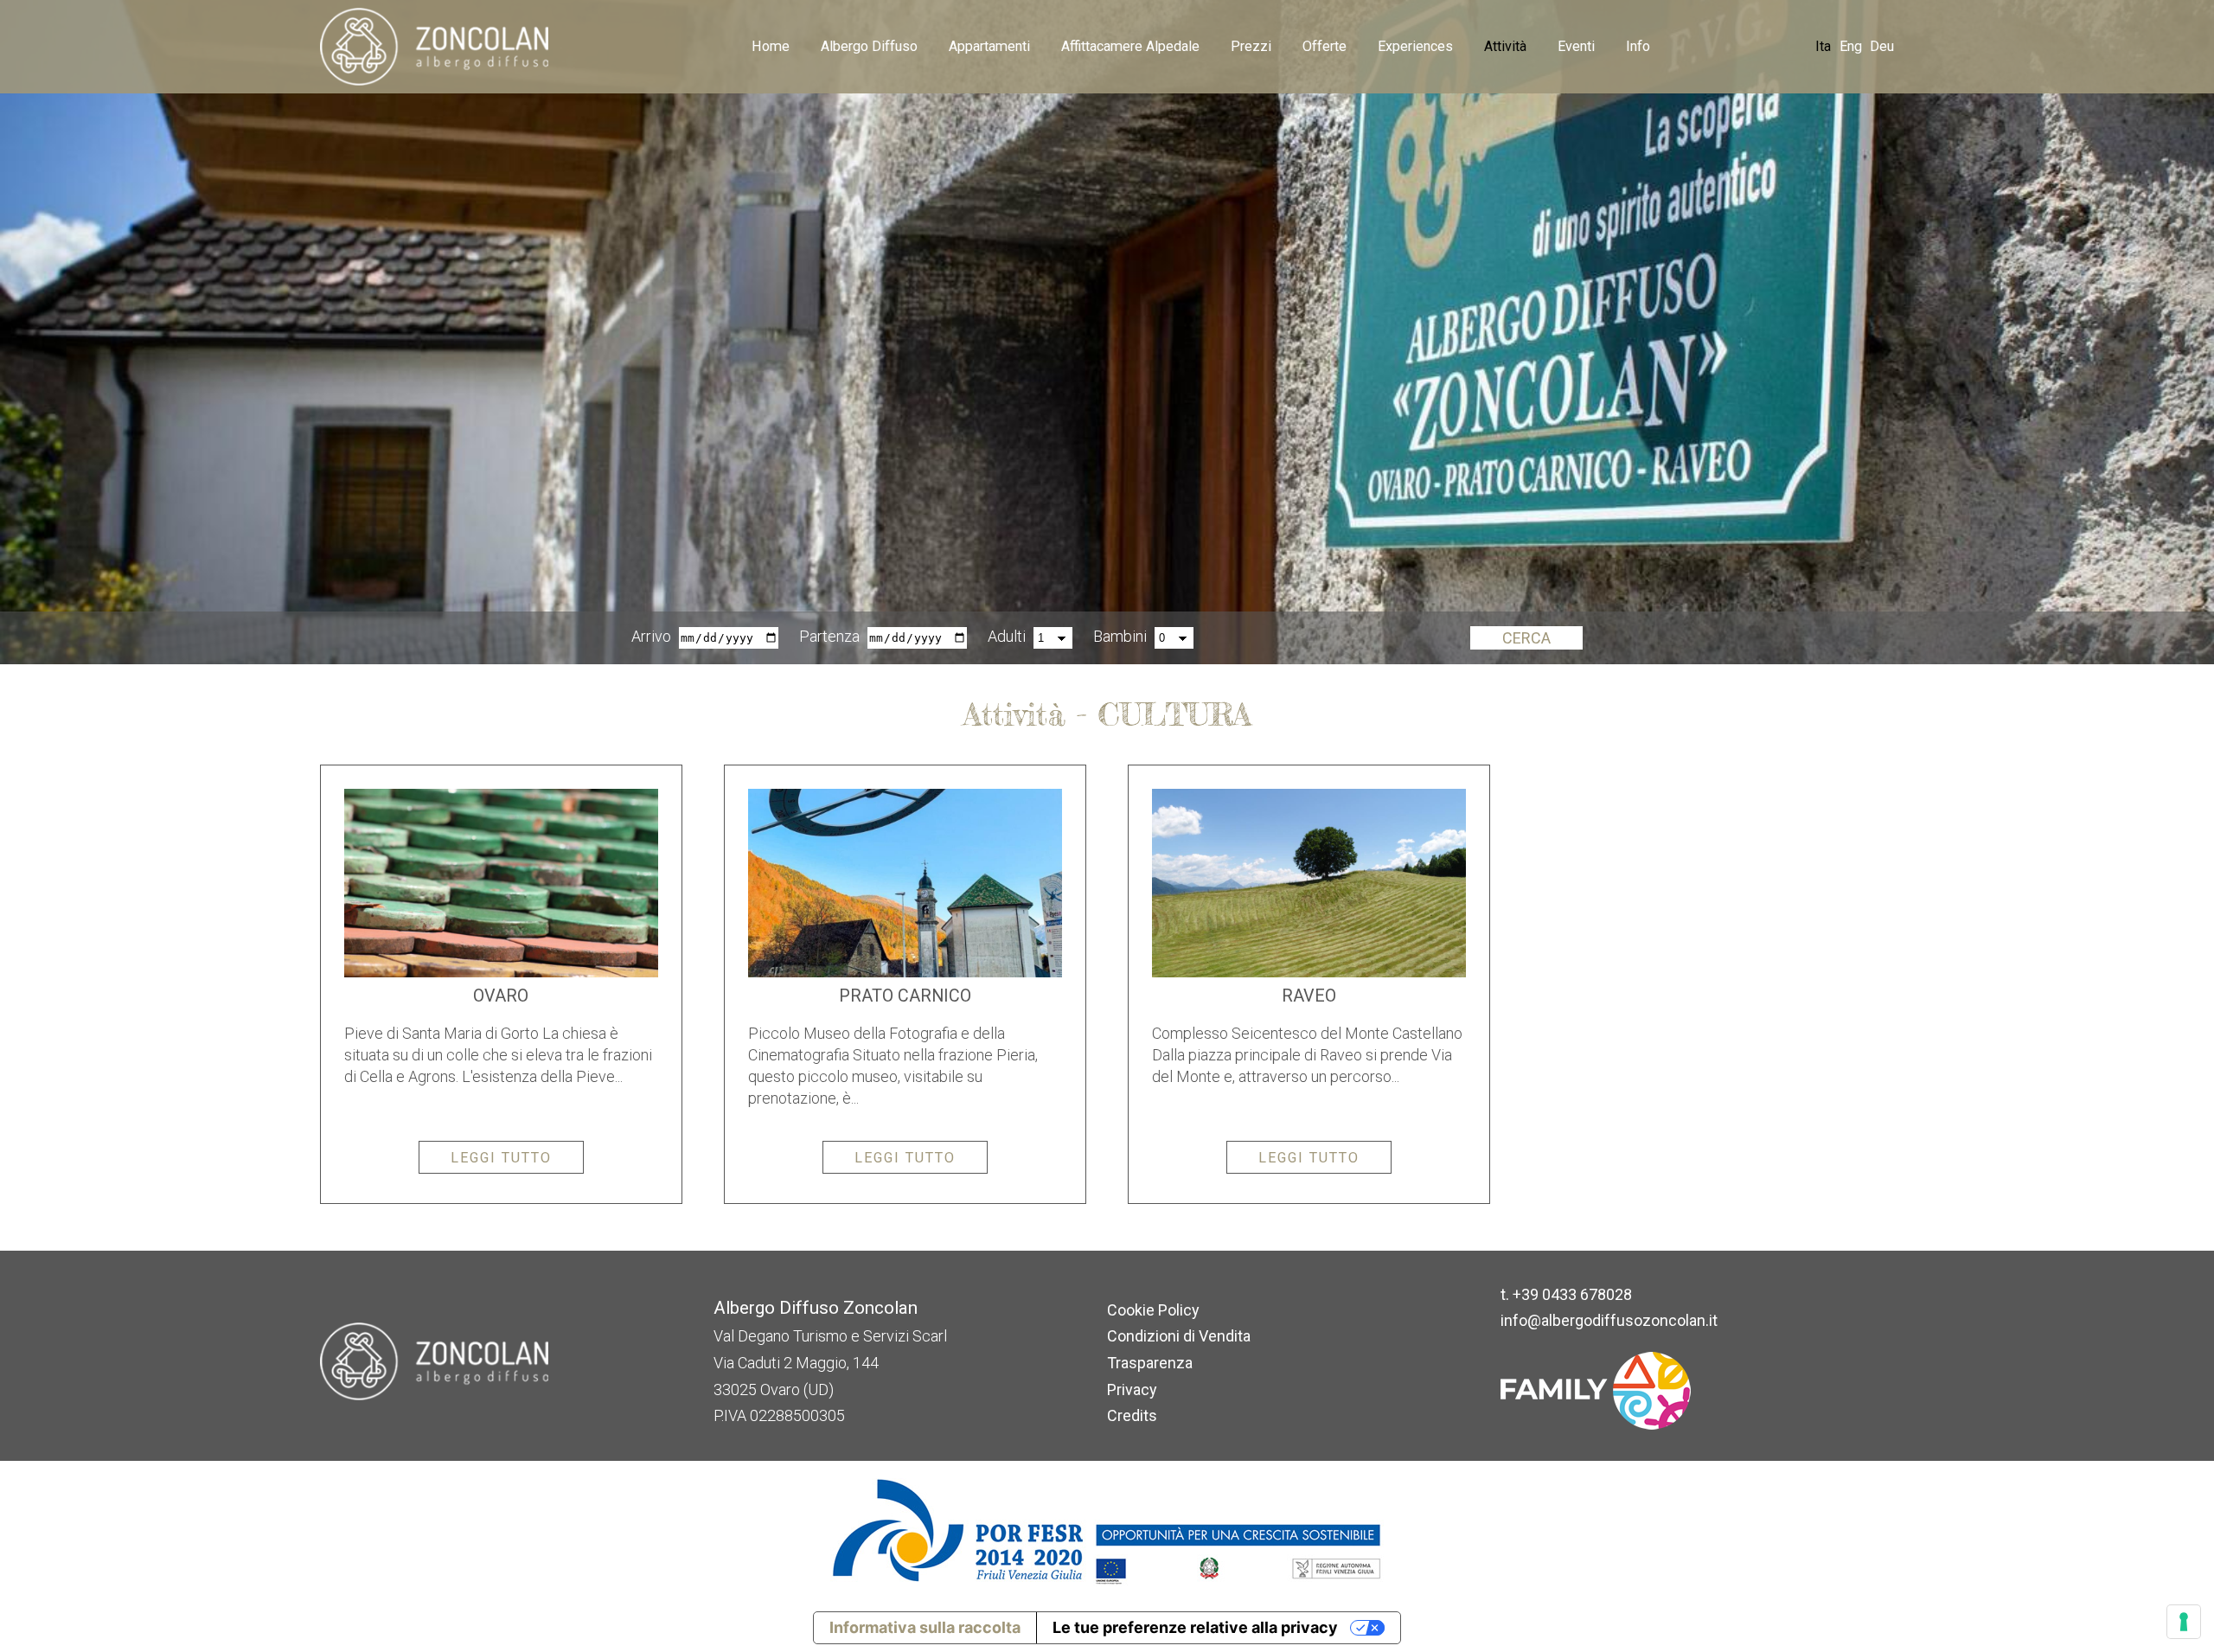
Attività (1505, 46)
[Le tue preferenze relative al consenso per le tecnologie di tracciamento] (2184, 1622)
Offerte (1325, 46)
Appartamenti (989, 46)
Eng (1851, 46)
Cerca (1526, 638)
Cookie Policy (1153, 1310)
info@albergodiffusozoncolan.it (1609, 1320)
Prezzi (1251, 46)
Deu (1882, 46)
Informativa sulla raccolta (925, 1627)
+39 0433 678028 (1572, 1294)
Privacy (1132, 1389)
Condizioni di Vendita (1179, 1336)
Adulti (1007, 636)
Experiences (1415, 46)
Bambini (1120, 636)
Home (771, 46)
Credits (1132, 1415)
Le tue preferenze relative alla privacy (1195, 1627)
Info (1638, 46)
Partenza (829, 636)
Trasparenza (1150, 1363)
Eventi (1576, 46)
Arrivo (651, 636)
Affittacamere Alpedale (1130, 46)
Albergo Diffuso (869, 46)
